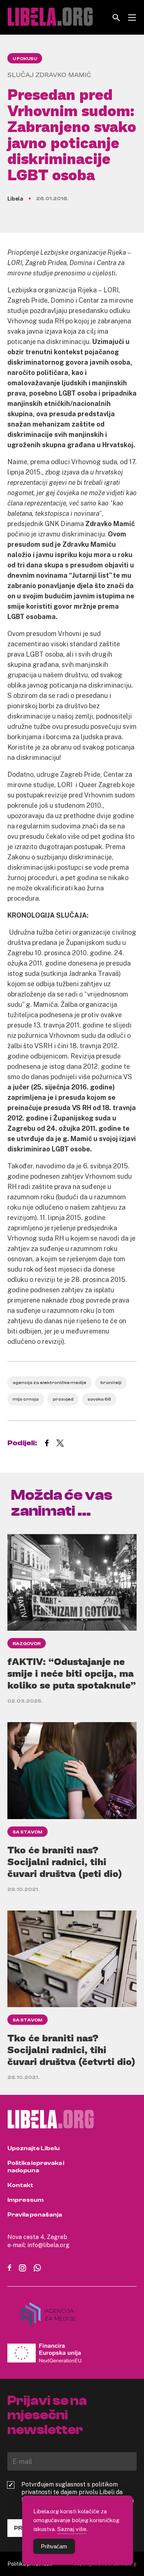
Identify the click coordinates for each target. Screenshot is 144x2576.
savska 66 (99, 1399)
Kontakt (20, 2185)
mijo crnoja (26, 1399)
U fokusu (25, 59)
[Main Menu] (132, 18)
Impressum (25, 2200)
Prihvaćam (54, 2546)
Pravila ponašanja (35, 2215)
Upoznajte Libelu (34, 2148)
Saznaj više (72, 2529)
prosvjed (63, 1399)
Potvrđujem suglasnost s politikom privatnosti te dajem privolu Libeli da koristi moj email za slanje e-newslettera (78, 2492)
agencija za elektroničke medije (49, 1383)
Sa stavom (28, 1832)
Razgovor (27, 1644)
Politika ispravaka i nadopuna (36, 2167)
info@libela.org (48, 2245)
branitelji (111, 1383)
